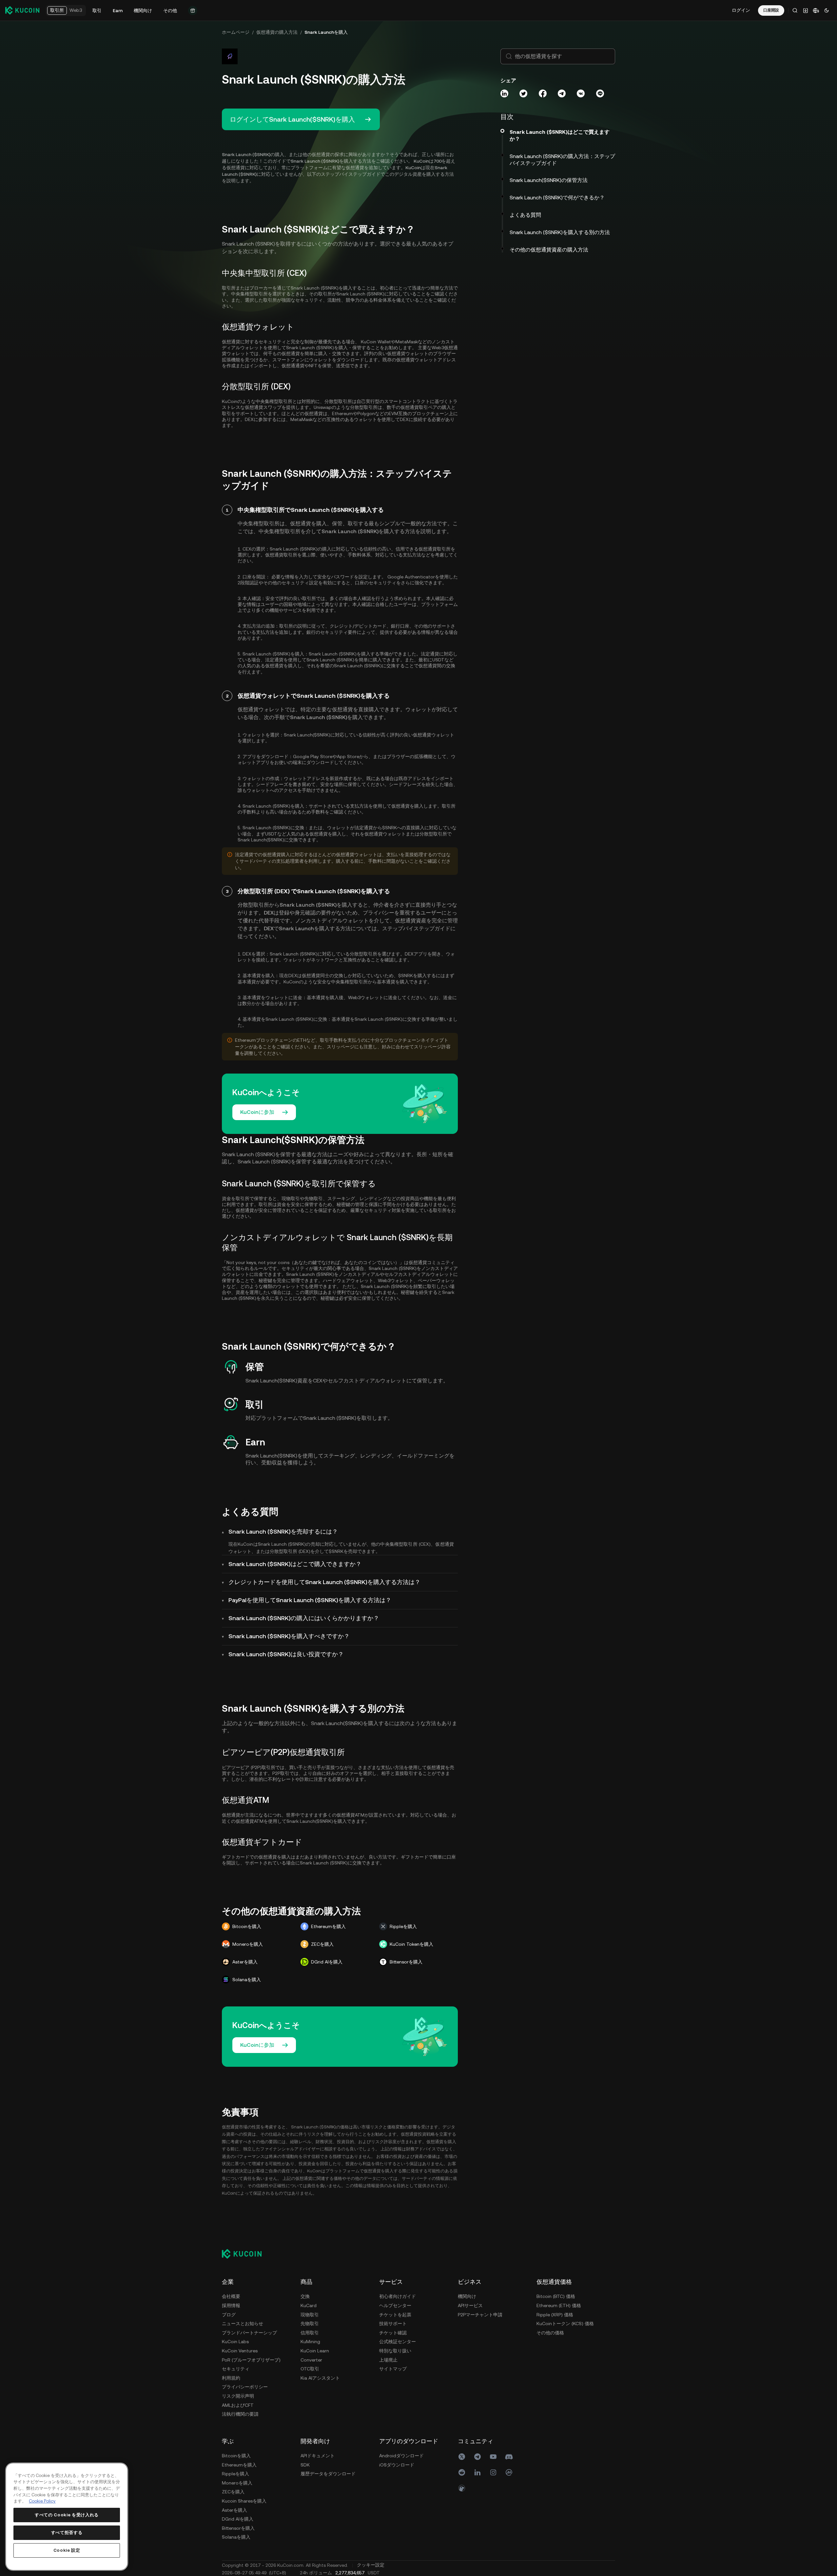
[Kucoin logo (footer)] (245, 2254)
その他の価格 (550, 2333)
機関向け (467, 2296)
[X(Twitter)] (462, 2457)
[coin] (462, 2488)
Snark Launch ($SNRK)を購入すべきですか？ (289, 1636)
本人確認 (362, 598)
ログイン (741, 10)
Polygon (366, 413)
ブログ (229, 2315)
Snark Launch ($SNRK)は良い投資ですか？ (286, 1654)
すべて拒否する (67, 2533)
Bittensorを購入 (238, 2528)
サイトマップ (393, 2369)
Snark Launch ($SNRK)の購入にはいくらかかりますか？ (304, 1618)
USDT (438, 660)
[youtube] (493, 2457)
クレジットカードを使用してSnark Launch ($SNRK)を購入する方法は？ (324, 1582)
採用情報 (231, 2305)
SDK (305, 2465)
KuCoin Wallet (376, 342)
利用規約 (231, 2378)
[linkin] (477, 2472)
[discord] (509, 2457)
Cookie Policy (42, 2501)
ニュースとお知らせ (243, 2324)
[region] (67, 2517)
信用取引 (310, 2333)
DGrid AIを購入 (238, 2519)
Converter (311, 2360)
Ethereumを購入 (239, 2465)
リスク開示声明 (238, 2396)
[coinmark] (509, 2472)
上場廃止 (388, 2360)
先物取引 (310, 2324)
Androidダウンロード (401, 2456)
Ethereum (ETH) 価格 (559, 2305)
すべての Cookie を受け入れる (67, 2515)
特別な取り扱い (395, 2351)
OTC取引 (310, 2369)
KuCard (309, 2305)
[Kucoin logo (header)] (22, 10)
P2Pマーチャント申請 (480, 2315)
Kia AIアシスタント (320, 2378)
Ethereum (342, 413)
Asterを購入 (234, 2510)
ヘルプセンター (395, 2305)
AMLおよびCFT (238, 2405)
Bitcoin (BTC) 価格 (556, 2296)
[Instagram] (493, 2472)
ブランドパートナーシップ (249, 2333)
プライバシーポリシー (245, 2387)
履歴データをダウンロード (328, 2474)
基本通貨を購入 (393, 982)
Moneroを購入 (237, 2483)
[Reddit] (462, 2472)
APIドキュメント (318, 2456)
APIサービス (470, 2305)
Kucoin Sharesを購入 (244, 2501)
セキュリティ (236, 2369)
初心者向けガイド (398, 2296)
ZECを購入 (233, 2492)
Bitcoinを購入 (236, 2456)
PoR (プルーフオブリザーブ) (251, 2360)
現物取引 (310, 2315)
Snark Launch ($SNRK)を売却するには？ (283, 1531)
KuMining (310, 2342)
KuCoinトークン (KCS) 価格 (565, 2324)
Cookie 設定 (67, 2550)
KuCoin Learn (315, 2351)
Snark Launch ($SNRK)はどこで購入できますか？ (295, 1564)
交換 (305, 2296)
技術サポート (393, 2324)
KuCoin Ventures (240, 2351)
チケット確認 (393, 2333)
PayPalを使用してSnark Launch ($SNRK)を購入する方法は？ (310, 1600)
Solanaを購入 (236, 2537)
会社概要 (231, 2296)
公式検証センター (398, 2342)
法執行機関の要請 (240, 2414)
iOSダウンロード (397, 2465)
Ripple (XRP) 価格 (555, 2315)
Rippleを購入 (235, 2474)
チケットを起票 (395, 2315)
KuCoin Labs (235, 2342)
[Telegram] (477, 2457)
